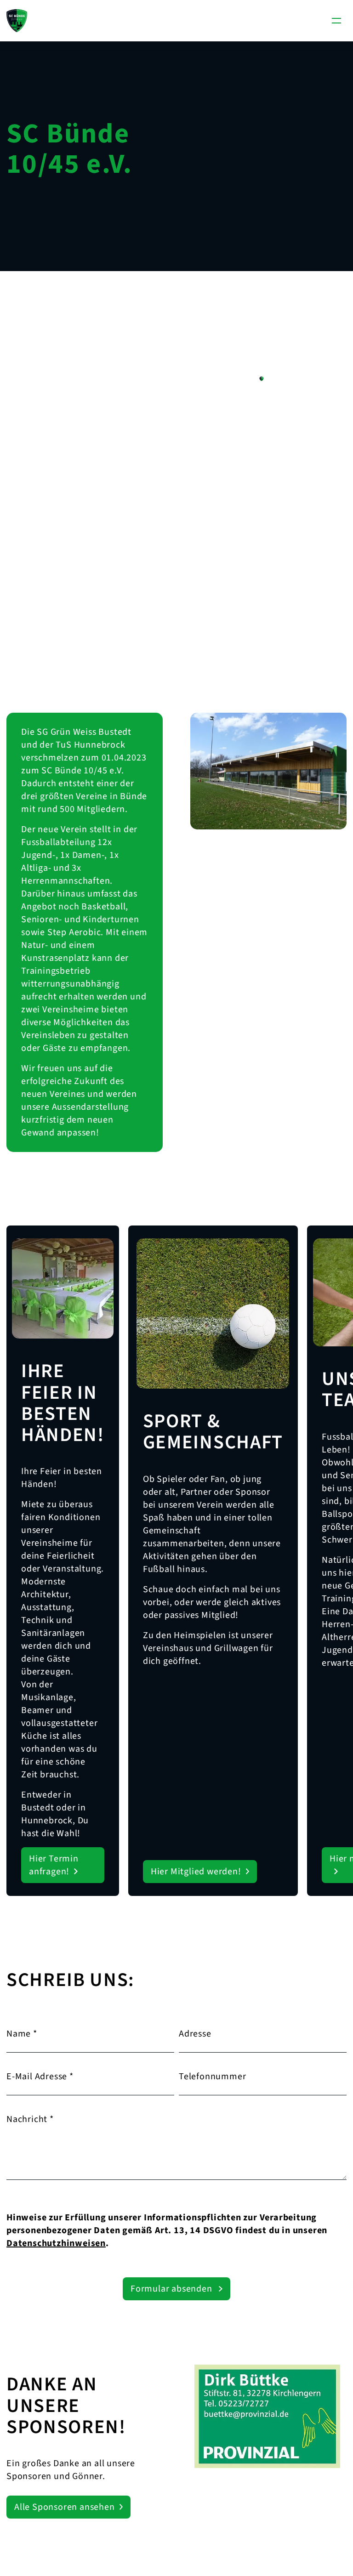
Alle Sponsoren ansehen (65, 2507)
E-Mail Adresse (40, 2077)
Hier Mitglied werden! (196, 1872)
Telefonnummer (212, 2077)
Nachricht (30, 2119)
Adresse (195, 2034)
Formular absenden (172, 2289)
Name (22, 2034)
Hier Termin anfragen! (54, 1865)
